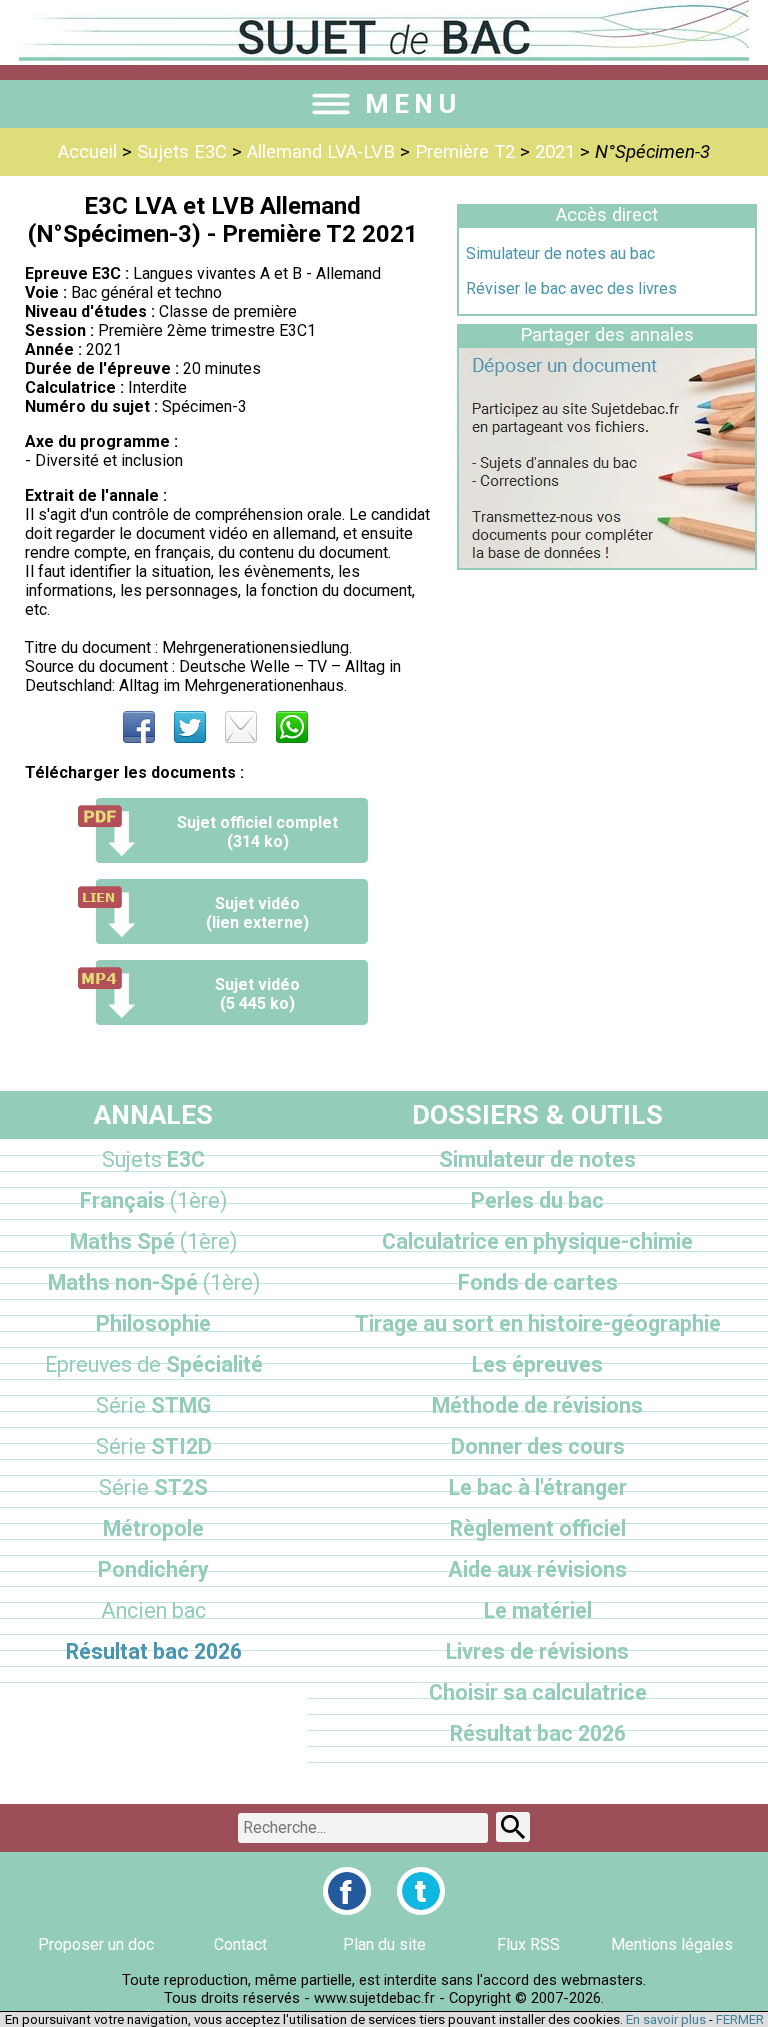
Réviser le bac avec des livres (571, 288)
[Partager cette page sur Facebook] (139, 727)
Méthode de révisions (537, 1405)
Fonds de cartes (538, 1282)
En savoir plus (666, 2019)
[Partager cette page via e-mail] (241, 727)
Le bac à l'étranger (538, 1487)
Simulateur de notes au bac (560, 253)
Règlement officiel (538, 1528)
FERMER (740, 2019)
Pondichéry (153, 1569)
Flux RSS (528, 1944)
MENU (413, 104)
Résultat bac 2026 (154, 1651)
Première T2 (465, 152)
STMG (153, 1405)
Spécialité (154, 1364)
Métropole (153, 1528)
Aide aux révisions (537, 1569)
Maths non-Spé (154, 1282)
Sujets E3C (182, 152)
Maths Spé (153, 1241)
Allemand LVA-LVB (321, 152)
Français (153, 1200)
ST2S (153, 1487)
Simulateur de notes (537, 1159)
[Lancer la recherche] (513, 1827)
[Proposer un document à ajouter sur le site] (607, 562)
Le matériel (538, 1610)
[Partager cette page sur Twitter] (190, 727)
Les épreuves (537, 1364)
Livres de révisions (537, 1651)
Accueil (87, 152)
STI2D (154, 1446)
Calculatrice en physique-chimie (537, 1241)
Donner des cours (538, 1446)
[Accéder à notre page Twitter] (421, 1891)
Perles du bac (537, 1200)
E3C (153, 1159)
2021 (555, 152)
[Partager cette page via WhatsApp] (292, 727)
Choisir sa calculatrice (538, 1692)
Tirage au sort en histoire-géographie (538, 1323)
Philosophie (153, 1323)
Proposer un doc (96, 1944)
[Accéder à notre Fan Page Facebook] (347, 1891)
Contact (240, 1944)
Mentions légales (672, 1944)
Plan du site (384, 1944)
